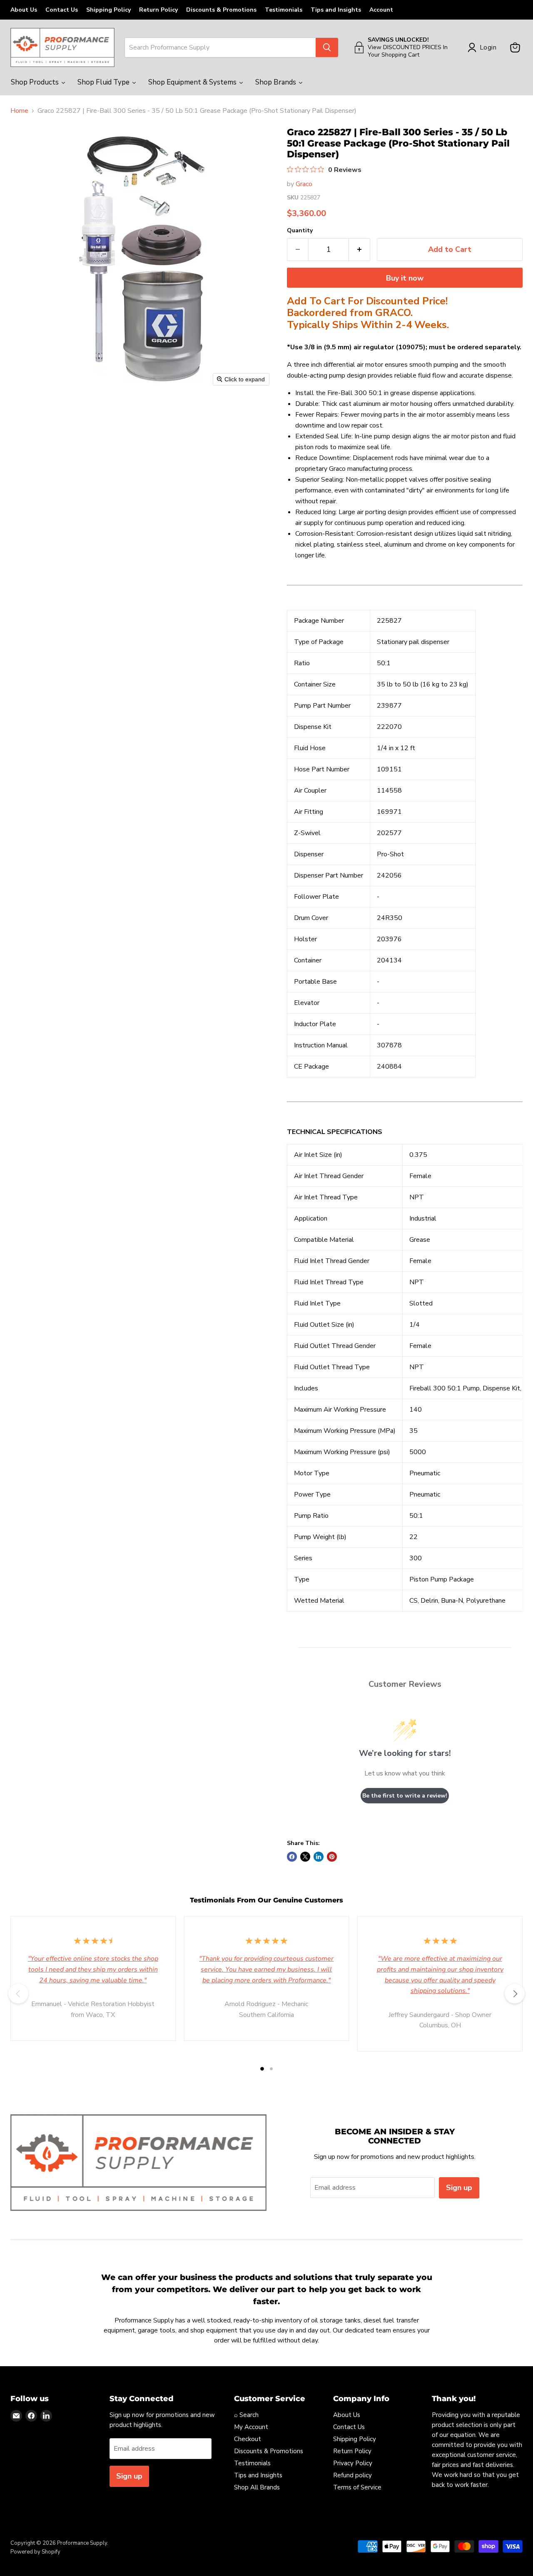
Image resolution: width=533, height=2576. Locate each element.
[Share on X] (305, 1857)
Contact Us (62, 10)
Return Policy (158, 10)
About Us (24, 10)
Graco (304, 184)
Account (381, 10)
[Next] (515, 1994)
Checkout (248, 2439)
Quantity (300, 231)
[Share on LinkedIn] (319, 1857)
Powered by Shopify (35, 2552)
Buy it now (405, 278)
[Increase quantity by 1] (360, 250)
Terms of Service (357, 2487)
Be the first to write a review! (405, 1796)
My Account (251, 2427)
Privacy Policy (353, 2463)
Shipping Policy (108, 10)
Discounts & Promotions (221, 10)
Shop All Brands (257, 2487)
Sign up (459, 2188)
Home (19, 111)
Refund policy (352, 2475)
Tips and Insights (336, 10)
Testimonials (284, 10)
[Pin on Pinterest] (332, 1857)
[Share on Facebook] (292, 1857)
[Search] (327, 47)
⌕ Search (246, 2415)
